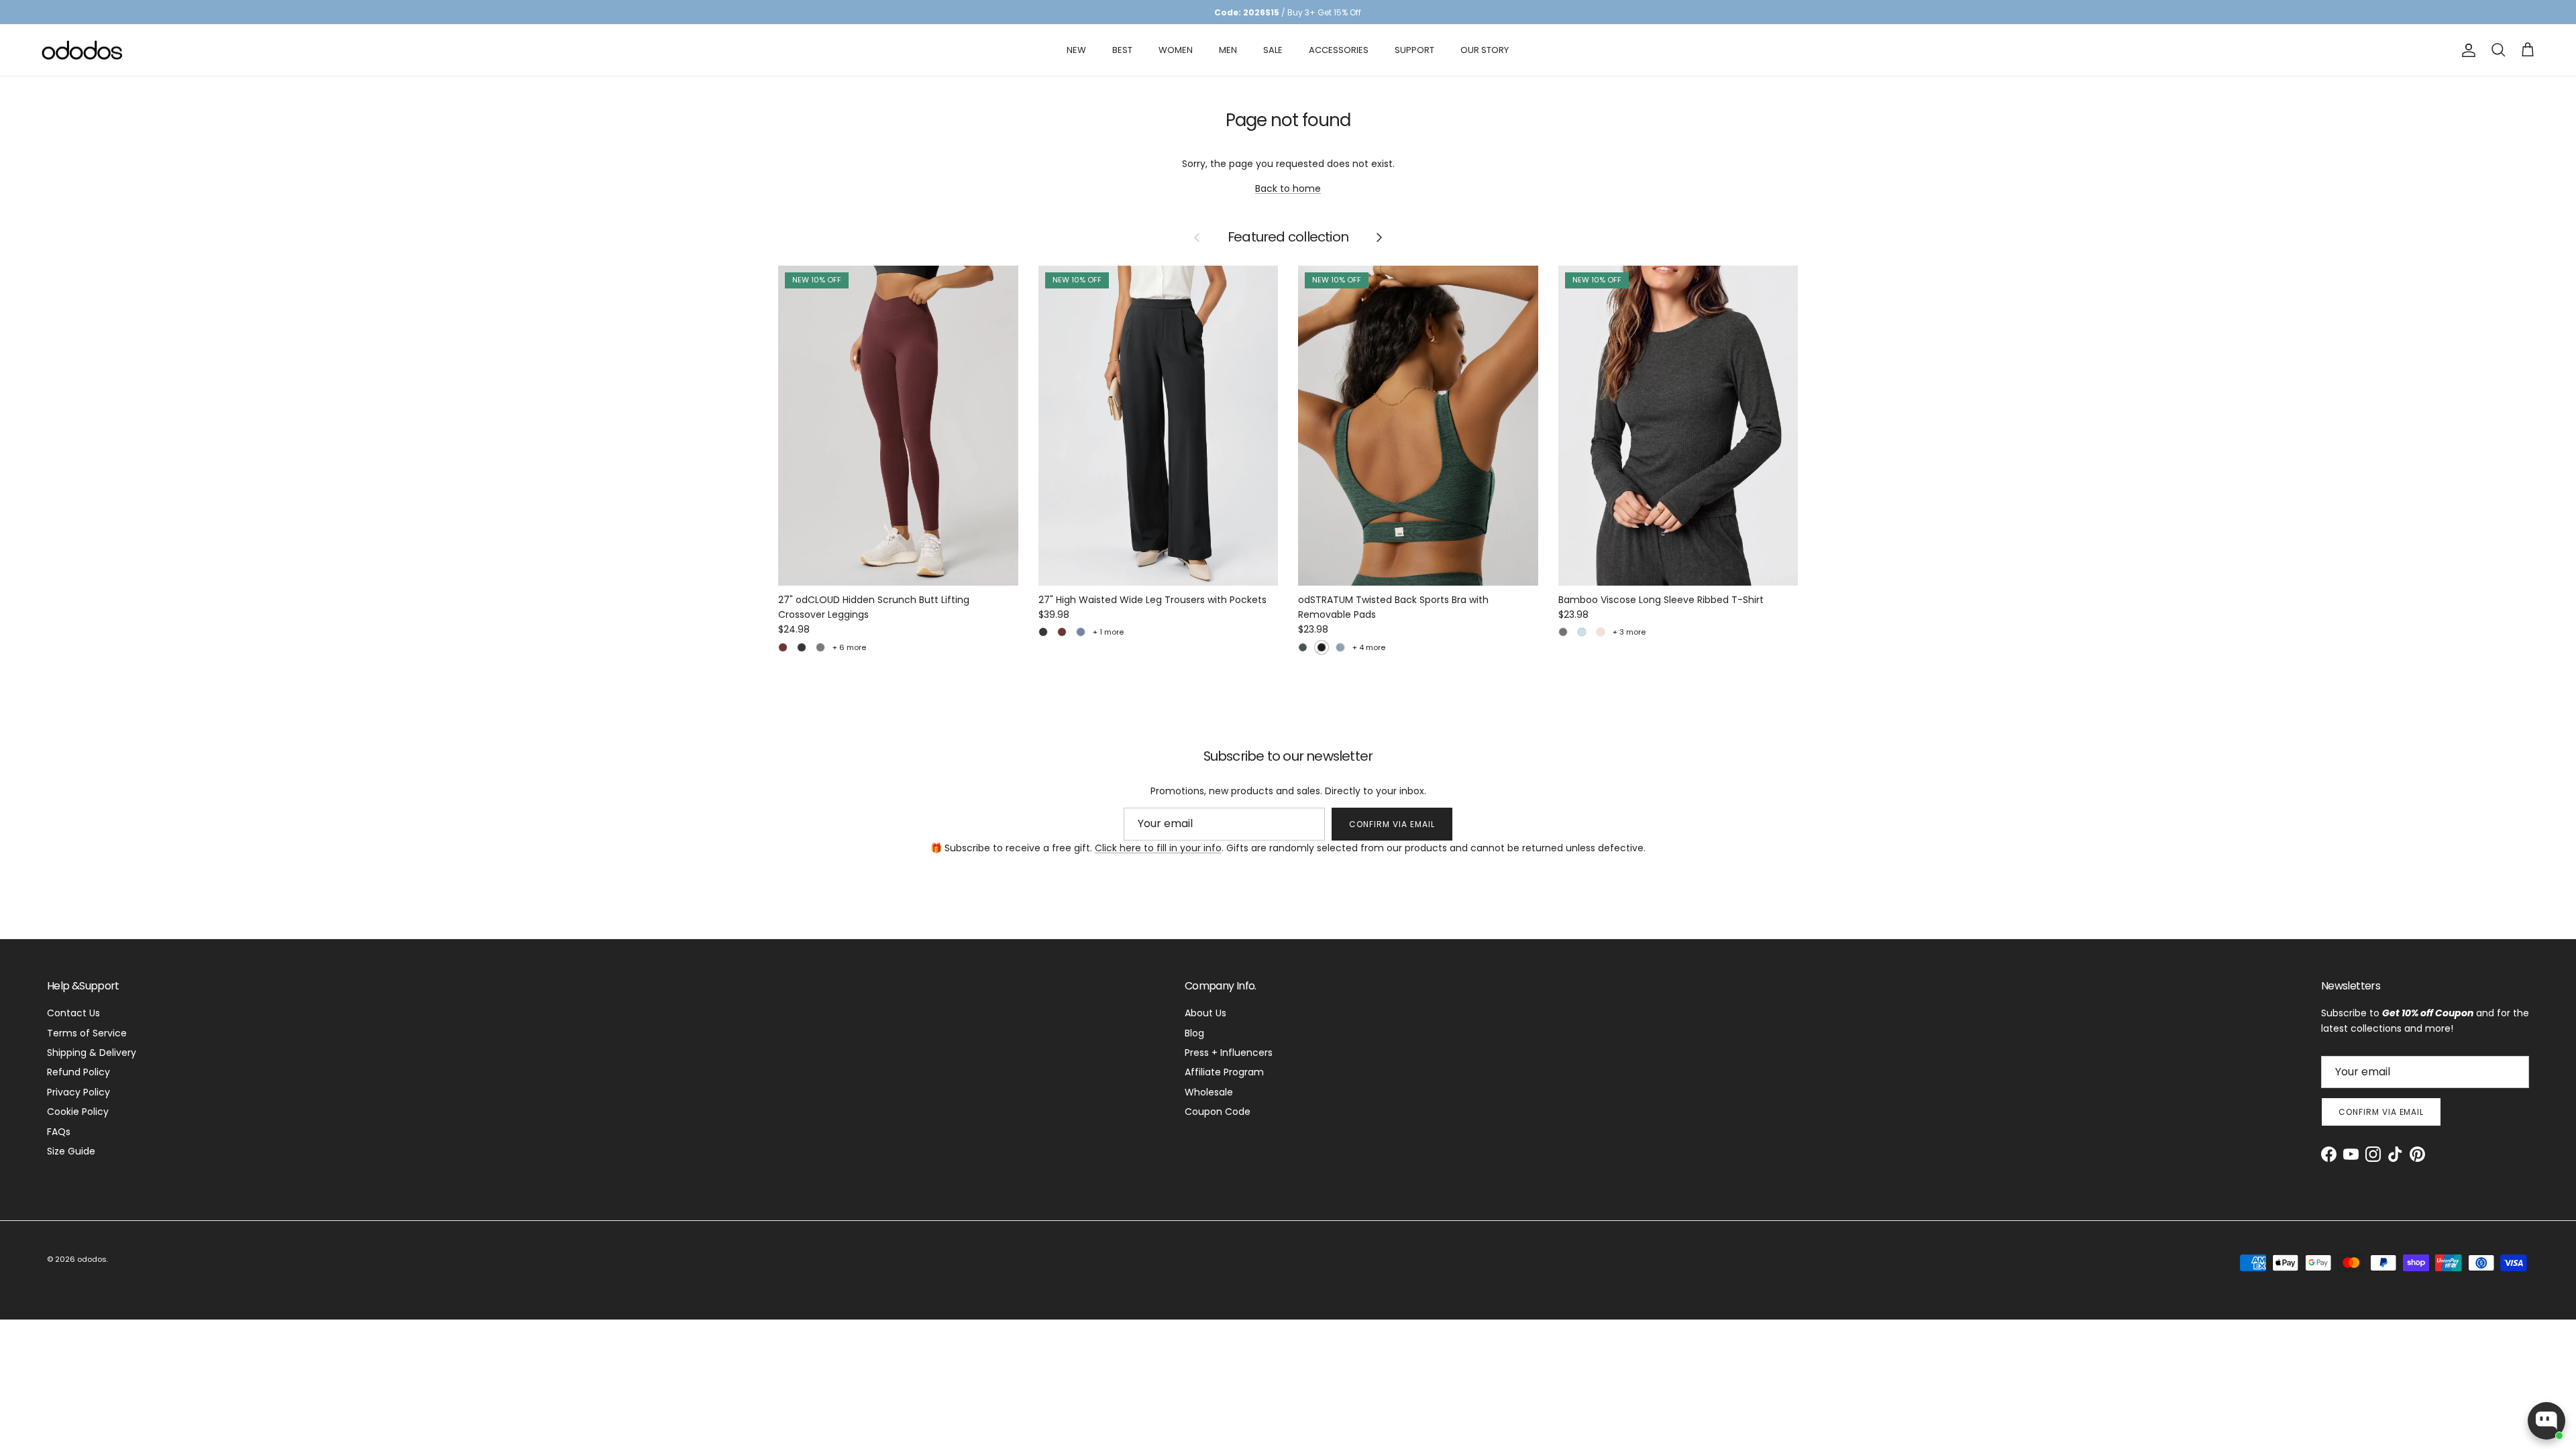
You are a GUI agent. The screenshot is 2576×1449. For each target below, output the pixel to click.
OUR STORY (1485, 50)
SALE (1273, 50)
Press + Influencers (1229, 1053)
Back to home (1288, 189)
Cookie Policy (78, 1112)
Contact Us (73, 1013)
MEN (1228, 50)
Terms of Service (87, 1033)
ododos (92, 1259)
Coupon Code (1218, 1112)
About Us (1205, 1013)
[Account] (2466, 50)
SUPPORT (1414, 50)
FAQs (59, 1132)
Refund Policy (78, 1072)
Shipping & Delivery (92, 1053)
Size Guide (71, 1151)
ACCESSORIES (1339, 50)
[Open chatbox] (2546, 1421)
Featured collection (1288, 237)
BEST (1122, 50)
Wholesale (1209, 1092)
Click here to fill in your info (1158, 848)
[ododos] (82, 50)
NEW (1076, 50)
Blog (1194, 1033)
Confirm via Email (1392, 824)
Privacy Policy (78, 1092)
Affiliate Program (1224, 1072)
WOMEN (1176, 50)
